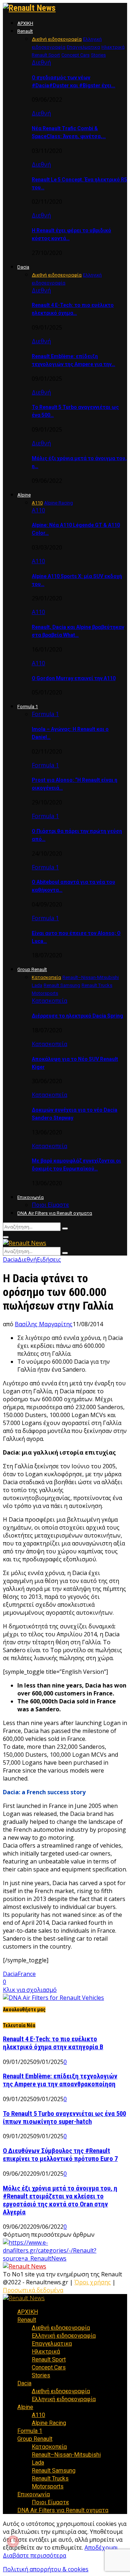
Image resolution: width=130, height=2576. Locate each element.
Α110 (38, 510)
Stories (41, 2375)
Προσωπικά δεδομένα (33, 2290)
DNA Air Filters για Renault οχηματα (55, 1213)
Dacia (23, 267)
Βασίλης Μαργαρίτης (44, 1324)
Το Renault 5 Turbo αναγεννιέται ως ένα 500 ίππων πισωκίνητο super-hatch (64, 2118)
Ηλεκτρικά (46, 2352)
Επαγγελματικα (52, 2344)
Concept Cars (49, 2367)
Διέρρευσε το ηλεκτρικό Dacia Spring (77, 1016)
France (27, 1974)
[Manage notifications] (13, 2541)
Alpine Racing (49, 2423)
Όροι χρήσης (93, 2282)
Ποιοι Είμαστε (50, 1205)
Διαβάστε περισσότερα (34, 2555)
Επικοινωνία (31, 1197)
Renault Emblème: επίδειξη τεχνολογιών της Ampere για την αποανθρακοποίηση (60, 2080)
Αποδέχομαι (101, 2548)
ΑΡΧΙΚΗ (25, 23)
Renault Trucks (50, 2478)
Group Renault (32, 969)
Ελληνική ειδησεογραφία (64, 2336)
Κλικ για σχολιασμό (30, 1990)
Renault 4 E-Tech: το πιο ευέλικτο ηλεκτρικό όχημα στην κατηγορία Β (53, 2043)
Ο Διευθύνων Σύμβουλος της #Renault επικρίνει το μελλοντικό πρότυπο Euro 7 (60, 2155)
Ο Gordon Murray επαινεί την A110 (74, 678)
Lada (38, 2463)
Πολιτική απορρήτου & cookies (46, 2569)
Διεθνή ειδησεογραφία (61, 2328)
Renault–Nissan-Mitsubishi (66, 2455)
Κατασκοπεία (49, 1001)
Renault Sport (49, 2359)
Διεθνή (41, 62)
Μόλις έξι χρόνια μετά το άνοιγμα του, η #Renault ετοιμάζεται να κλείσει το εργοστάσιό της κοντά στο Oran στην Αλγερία (60, 2200)
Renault (25, 31)
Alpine (24, 495)
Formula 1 (28, 707)
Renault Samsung (54, 2471)
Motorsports (48, 2486)
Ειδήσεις (49, 1260)
